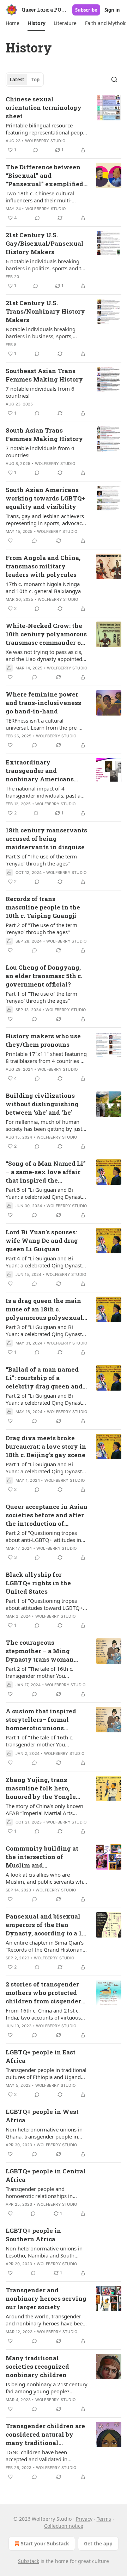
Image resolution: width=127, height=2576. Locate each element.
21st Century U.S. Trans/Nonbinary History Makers (45, 311)
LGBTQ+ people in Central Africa (46, 2175)
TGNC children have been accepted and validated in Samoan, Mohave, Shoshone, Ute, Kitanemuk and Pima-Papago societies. (47, 2456)
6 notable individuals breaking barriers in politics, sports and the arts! (46, 265)
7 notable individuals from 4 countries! (40, 452)
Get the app (98, 2543)
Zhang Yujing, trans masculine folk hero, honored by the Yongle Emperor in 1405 (41, 1788)
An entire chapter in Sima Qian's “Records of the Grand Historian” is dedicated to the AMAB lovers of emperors (45, 1946)
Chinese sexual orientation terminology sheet (44, 108)
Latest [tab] (17, 80)
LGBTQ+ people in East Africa (41, 2056)
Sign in (112, 10)
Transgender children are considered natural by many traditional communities (45, 2435)
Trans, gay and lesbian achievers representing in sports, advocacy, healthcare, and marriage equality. (46, 519)
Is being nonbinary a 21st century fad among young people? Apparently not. (47, 2388)
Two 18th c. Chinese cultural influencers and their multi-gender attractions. (40, 197)
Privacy (84, 2519)
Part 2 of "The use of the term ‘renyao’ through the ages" (41, 928)
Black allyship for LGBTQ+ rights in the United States (38, 1583)
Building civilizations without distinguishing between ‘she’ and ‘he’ (42, 1104)
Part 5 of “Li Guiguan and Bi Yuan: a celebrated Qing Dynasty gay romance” (45, 1193)
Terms (104, 2519)
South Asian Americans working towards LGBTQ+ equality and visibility (46, 498)
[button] (12, 23)
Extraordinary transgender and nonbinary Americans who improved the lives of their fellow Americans (47, 771)
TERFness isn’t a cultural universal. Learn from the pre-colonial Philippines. (42, 724)
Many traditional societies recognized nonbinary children (37, 2366)
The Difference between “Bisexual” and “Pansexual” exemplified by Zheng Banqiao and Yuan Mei (44, 176)
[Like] (10, 541)
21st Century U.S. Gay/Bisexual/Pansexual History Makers (45, 243)
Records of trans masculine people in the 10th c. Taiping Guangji (43, 907)
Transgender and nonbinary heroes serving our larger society (46, 2298)
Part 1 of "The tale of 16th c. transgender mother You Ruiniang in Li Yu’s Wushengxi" (43, 1741)
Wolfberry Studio (45, 141)
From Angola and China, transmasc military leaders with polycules (43, 566)
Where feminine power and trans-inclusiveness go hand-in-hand (43, 703)
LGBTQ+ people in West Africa (42, 2116)
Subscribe (86, 10)
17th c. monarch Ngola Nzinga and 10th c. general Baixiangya (43, 587)
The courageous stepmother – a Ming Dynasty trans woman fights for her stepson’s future (41, 1651)
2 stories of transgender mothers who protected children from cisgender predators (43, 1993)
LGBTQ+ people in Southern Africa (33, 2235)
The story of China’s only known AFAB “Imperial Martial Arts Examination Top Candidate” (44, 1809)
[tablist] (25, 80)
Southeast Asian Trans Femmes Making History (44, 375)
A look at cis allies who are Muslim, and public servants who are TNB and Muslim (46, 1878)
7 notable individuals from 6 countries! (40, 392)
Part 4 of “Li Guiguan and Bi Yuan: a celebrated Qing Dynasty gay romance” (45, 1262)
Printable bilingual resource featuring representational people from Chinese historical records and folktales (46, 129)
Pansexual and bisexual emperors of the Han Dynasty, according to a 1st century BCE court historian (47, 1925)
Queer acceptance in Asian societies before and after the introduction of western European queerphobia (47, 1515)
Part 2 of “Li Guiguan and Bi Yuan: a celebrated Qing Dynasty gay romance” (45, 1399)
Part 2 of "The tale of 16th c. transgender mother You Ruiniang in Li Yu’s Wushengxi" (43, 1672)
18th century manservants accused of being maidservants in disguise (46, 839)
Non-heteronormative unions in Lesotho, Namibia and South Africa (44, 2252)
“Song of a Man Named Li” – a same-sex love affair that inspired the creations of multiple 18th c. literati (46, 1172)
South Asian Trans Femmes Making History (44, 434)
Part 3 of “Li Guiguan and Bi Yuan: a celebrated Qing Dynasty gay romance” (45, 1330)
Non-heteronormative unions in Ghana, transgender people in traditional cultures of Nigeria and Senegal (47, 2133)
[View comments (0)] (36, 150)
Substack (29, 2561)
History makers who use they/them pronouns (43, 1040)
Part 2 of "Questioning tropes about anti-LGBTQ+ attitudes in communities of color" (43, 1536)
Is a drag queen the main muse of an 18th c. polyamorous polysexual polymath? (44, 1309)
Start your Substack (45, 2543)
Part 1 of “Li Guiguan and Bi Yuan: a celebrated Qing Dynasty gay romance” (45, 1468)
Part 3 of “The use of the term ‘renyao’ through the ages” (41, 860)
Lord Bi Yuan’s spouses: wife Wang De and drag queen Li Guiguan (42, 1240)
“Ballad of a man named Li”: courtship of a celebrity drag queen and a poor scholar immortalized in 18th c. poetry (47, 1378)
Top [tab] (35, 80)
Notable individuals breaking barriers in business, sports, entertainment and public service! (46, 333)
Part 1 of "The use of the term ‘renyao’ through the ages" (41, 997)
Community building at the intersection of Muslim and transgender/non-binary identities (44, 1857)
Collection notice (64, 2526)
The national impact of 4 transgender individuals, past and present (46, 792)
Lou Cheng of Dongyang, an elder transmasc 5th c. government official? (44, 976)
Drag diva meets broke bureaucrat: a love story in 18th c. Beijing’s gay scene (46, 1446)
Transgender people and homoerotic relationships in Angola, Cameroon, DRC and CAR (46, 2192)
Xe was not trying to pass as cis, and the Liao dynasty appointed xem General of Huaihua (44, 655)
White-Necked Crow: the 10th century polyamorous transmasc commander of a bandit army (46, 634)
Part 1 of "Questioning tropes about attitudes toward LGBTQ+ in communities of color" (44, 1604)
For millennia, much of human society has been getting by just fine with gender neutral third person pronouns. (44, 1125)
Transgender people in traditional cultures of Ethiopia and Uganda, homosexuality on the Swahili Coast (46, 2073)
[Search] (114, 80)
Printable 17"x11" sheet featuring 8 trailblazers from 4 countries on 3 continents (46, 1057)
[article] (64, 125)
